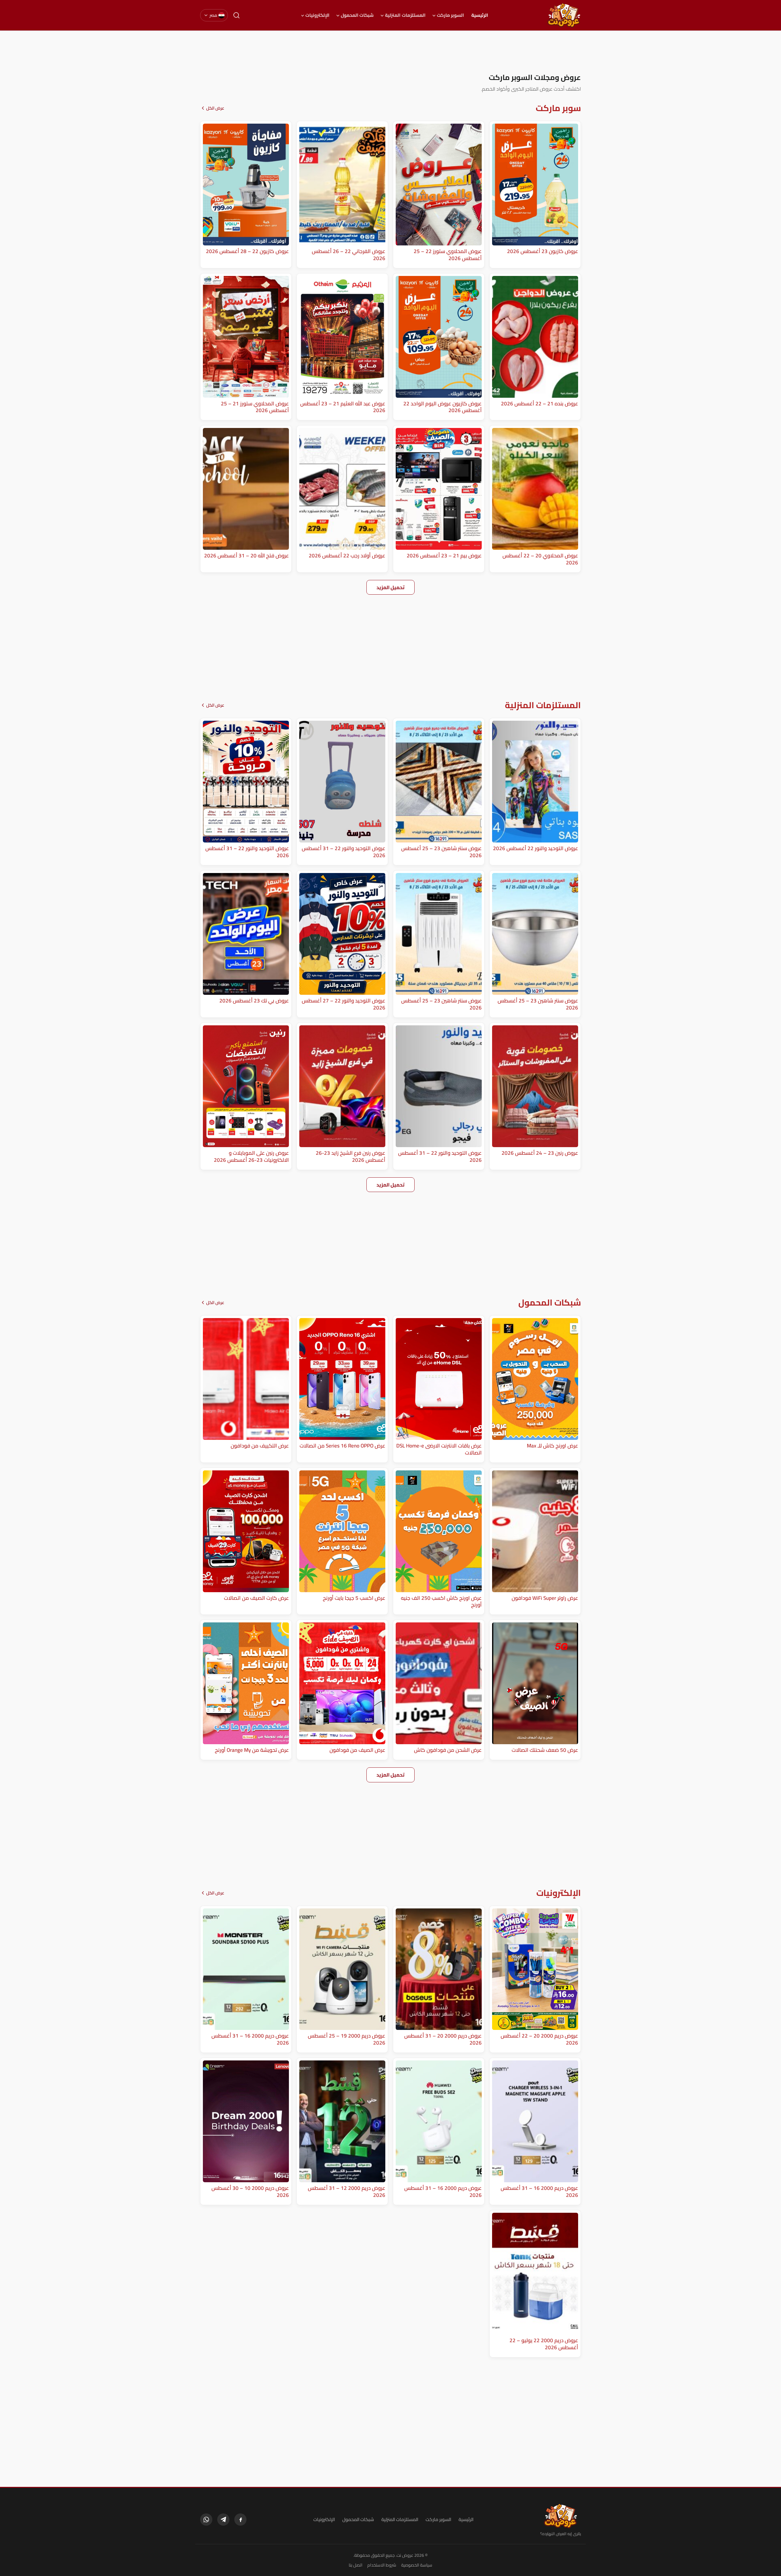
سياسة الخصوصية (417, 2565)
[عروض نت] (561, 2516)
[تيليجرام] (223, 2520)
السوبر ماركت (450, 15)
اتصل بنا (356, 2565)
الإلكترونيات (317, 15)
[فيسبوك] (240, 2520)
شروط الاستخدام (382, 2565)
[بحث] (236, 15)
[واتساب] (206, 2520)
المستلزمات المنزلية (405, 15)
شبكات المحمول (357, 15)
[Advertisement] (390, 52)
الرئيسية (480, 15)
